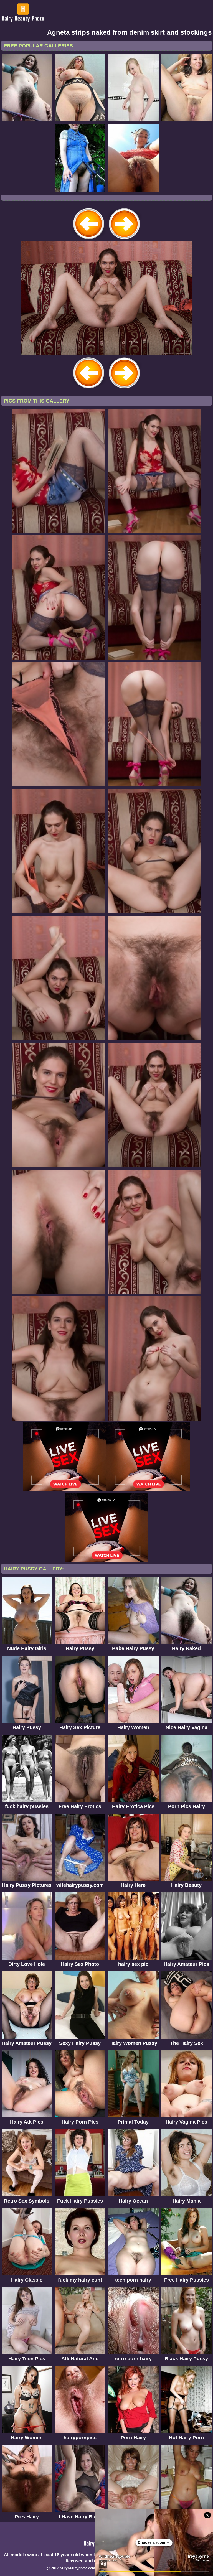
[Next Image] (124, 240)
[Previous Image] (89, 240)
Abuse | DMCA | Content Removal (131, 2568)
